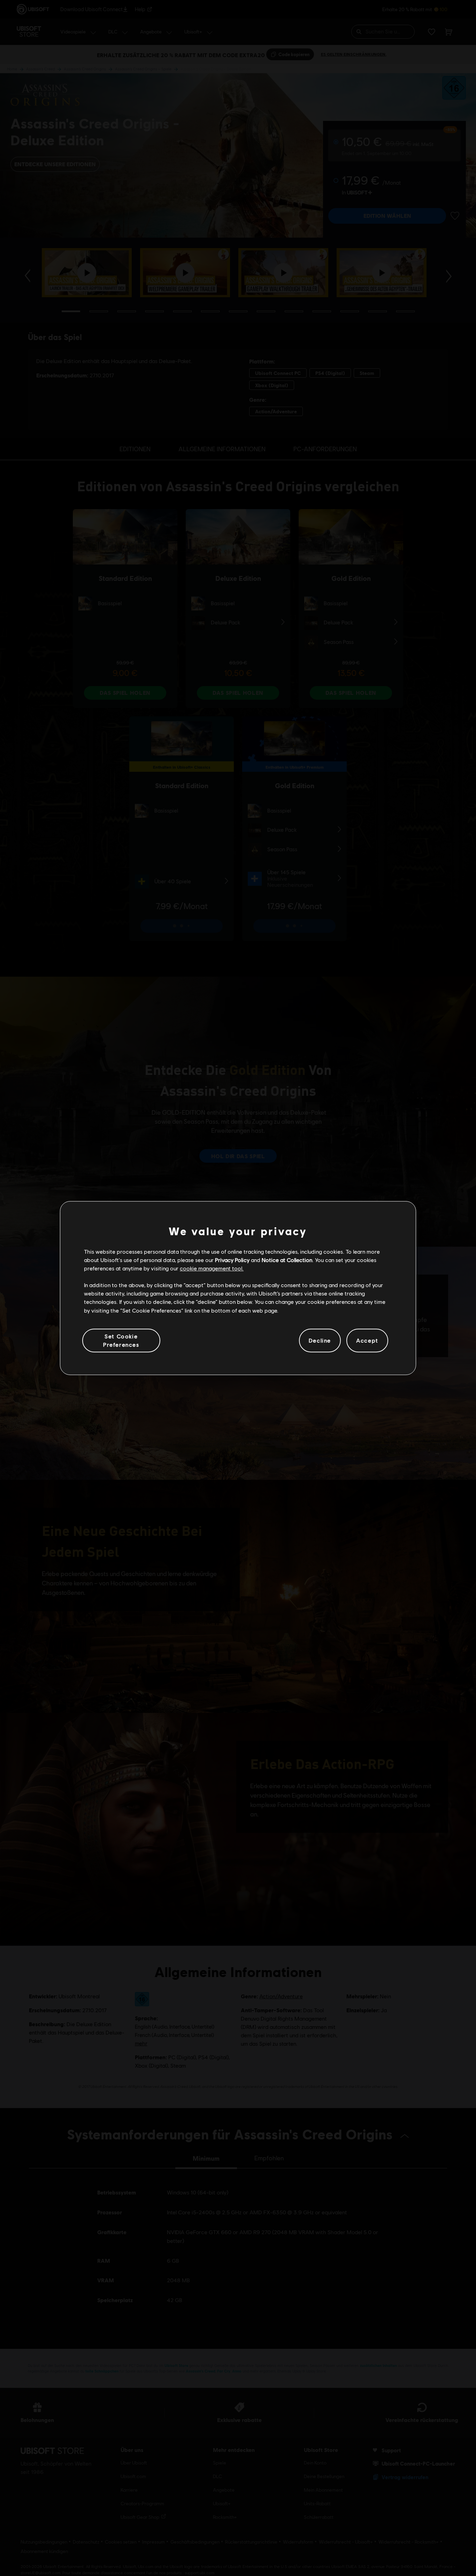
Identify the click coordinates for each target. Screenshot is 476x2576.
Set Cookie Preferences (121, 1340)
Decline (320, 1340)
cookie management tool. (212, 1268)
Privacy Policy (232, 1260)
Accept (367, 1340)
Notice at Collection (287, 1260)
